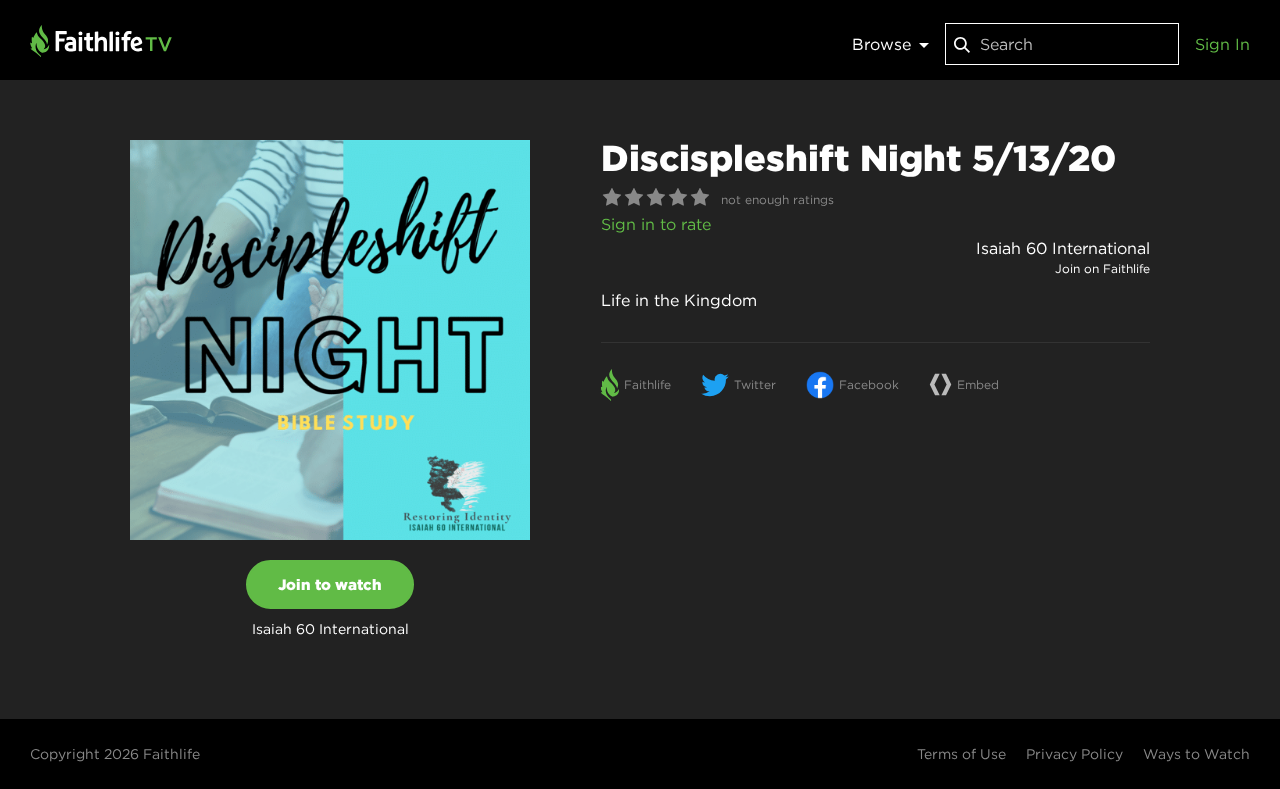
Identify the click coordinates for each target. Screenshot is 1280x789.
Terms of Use (961, 754)
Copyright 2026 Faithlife (115, 754)
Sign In (1222, 44)
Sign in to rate (656, 224)
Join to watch (330, 584)
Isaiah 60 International (1063, 248)
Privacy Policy (1074, 754)
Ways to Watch (1196, 754)
